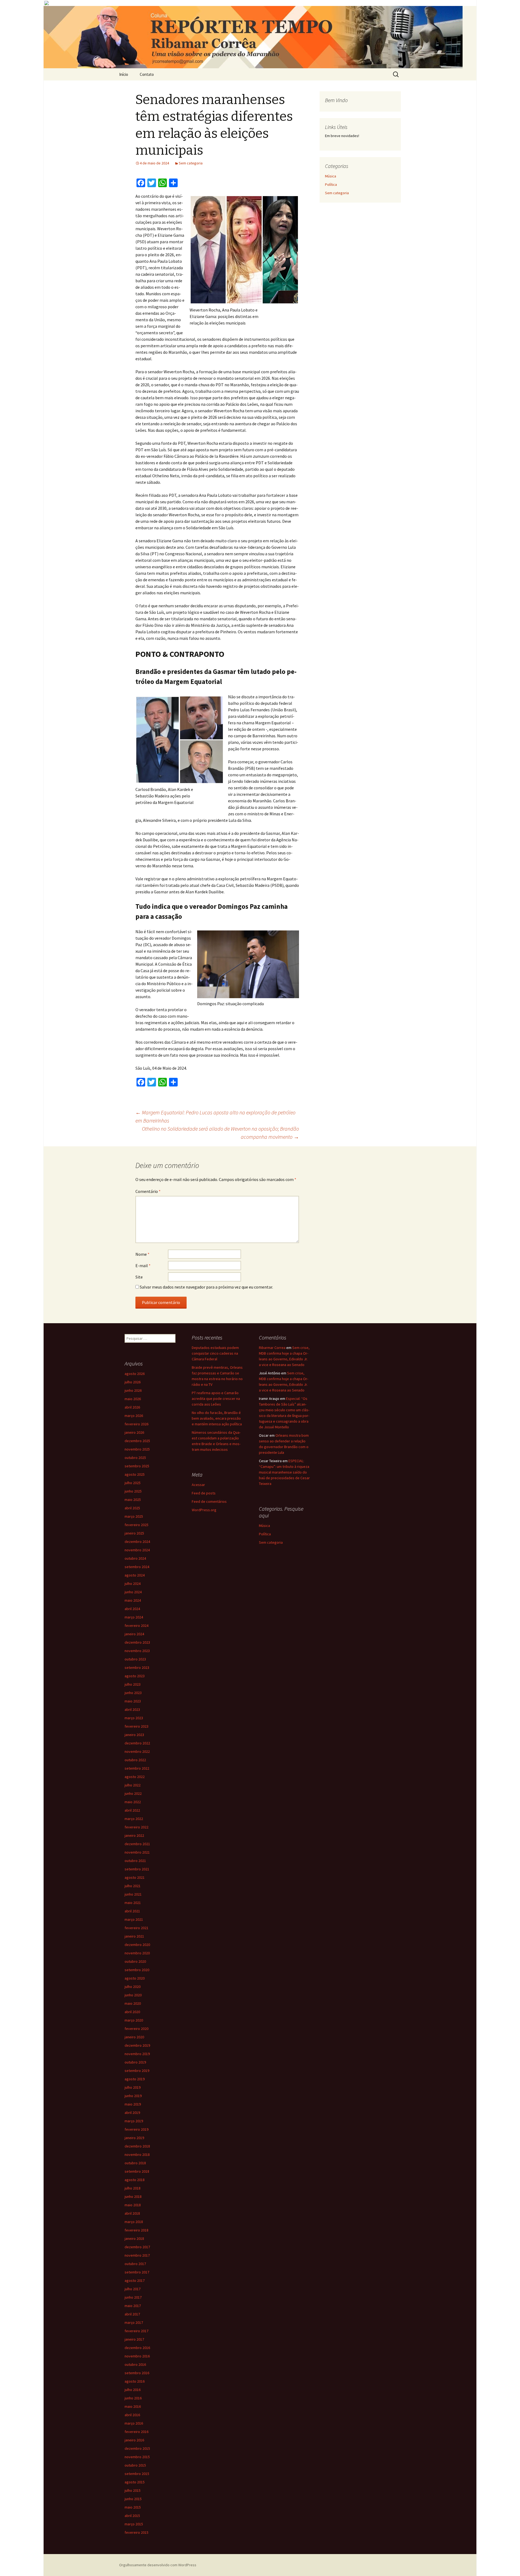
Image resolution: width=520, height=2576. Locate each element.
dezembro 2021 (137, 1844)
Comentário (148, 1191)
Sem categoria (191, 163)
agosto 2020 (135, 1978)
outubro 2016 (135, 2364)
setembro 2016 (137, 2373)
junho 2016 (133, 2398)
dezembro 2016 (137, 2348)
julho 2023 (133, 1684)
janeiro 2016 (134, 2440)
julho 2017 (133, 2289)
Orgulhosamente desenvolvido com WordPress (158, 2565)
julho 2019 (133, 2087)
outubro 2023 (135, 1659)
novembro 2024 (137, 1550)
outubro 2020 (135, 1961)
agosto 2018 (135, 2180)
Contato (147, 74)
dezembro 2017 (137, 2247)
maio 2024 (133, 1600)
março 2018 (134, 2222)
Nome (142, 1254)
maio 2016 (133, 2406)
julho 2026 (133, 1382)
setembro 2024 (137, 1567)
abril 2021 (132, 1911)
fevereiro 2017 (136, 2331)
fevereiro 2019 (136, 2129)
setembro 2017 (137, 2272)
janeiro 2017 (134, 2339)
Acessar (198, 1485)
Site (139, 1277)
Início (124, 74)
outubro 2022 (135, 1760)
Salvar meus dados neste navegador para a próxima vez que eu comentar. (206, 1287)
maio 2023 (133, 1701)
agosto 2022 (135, 1777)
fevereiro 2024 (136, 1626)
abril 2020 (132, 2012)
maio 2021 (133, 1903)
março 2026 (134, 1416)
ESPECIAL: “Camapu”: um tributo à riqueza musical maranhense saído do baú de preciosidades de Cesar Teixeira (284, 1472)
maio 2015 (133, 2507)
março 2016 (134, 2423)
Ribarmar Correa (272, 1348)
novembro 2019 (137, 2054)
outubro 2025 (135, 1458)
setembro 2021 (137, 1869)
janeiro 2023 (134, 1735)
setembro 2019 (137, 2071)
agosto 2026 (135, 1374)
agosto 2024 (135, 1575)
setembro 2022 (137, 1768)
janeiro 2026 (134, 1432)
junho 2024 (133, 1592)
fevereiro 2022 (136, 1827)
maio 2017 (133, 2306)
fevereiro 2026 (136, 1424)
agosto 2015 (135, 2482)
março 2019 (134, 2121)
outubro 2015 (135, 2465)
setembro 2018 (137, 2171)
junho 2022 (133, 1793)
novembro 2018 (137, 2155)
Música (331, 176)
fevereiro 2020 (136, 2029)
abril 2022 (132, 1810)
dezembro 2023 (137, 1642)
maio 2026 (133, 1399)
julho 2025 (133, 1483)
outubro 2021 (135, 1861)
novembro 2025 (137, 1449)
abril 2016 (132, 2415)
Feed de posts (204, 1493)
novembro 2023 (137, 1651)
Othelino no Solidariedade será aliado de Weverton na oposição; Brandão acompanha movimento (220, 1133)
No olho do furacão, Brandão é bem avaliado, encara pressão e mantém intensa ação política (217, 1418)
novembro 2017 (137, 2255)
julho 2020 (133, 1987)
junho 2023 (133, 1693)
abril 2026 (132, 1407)
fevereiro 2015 (136, 2532)
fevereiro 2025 (136, 1525)
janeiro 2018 (134, 2238)
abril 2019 (132, 2113)
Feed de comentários (209, 1501)
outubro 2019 (135, 2062)
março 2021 (134, 1919)
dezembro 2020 (137, 1945)
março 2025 (134, 1516)
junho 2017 (133, 2297)
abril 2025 (132, 1508)
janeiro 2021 (134, 1936)
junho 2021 (133, 1894)
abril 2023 (132, 1709)
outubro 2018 (135, 2163)
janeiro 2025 (134, 1533)
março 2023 (134, 1718)
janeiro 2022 (134, 1835)
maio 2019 (133, 2104)
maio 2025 (133, 1500)
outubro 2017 (135, 2264)
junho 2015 (133, 2499)
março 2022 (134, 1819)
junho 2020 (133, 1995)
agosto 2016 (135, 2381)
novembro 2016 (137, 2356)
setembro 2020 (137, 1970)
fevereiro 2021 (136, 1928)
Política (331, 184)
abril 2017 (132, 2314)
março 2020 (134, 2020)
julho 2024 (133, 1584)
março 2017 (134, 2322)
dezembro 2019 (137, 2045)
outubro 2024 (135, 1558)
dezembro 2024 (137, 1542)
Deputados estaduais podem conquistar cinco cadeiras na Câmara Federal (215, 1353)
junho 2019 (133, 2096)
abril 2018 (132, 2213)
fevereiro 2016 (136, 2432)
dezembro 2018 (137, 2146)
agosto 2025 (135, 1474)
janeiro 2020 (134, 2037)
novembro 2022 (137, 1751)
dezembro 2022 (137, 1743)
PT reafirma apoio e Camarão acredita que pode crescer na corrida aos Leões (216, 1399)
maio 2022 (133, 1802)
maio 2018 (133, 2205)
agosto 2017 (135, 2280)
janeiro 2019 (134, 2138)
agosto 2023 (135, 1676)
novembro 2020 (137, 1953)
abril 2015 (132, 2516)
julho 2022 (133, 1785)
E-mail (143, 1266)
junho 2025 (133, 1491)
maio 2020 (133, 2003)
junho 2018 (133, 2197)
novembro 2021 (137, 1852)
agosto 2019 (135, 2079)
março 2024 (134, 1617)
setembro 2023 (137, 1667)
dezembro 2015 (137, 2448)
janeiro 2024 (134, 1634)
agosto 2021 (135, 1877)
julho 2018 (133, 2188)
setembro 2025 (137, 1466)
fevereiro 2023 (136, 1726)
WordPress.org (204, 1510)
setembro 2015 (137, 2474)
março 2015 (134, 2524)
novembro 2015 (137, 2457)
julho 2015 (133, 2490)
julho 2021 (133, 1886)
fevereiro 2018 (136, 2230)
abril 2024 (132, 1609)
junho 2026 (133, 1390)
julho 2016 (133, 2390)
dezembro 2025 (137, 1441)
